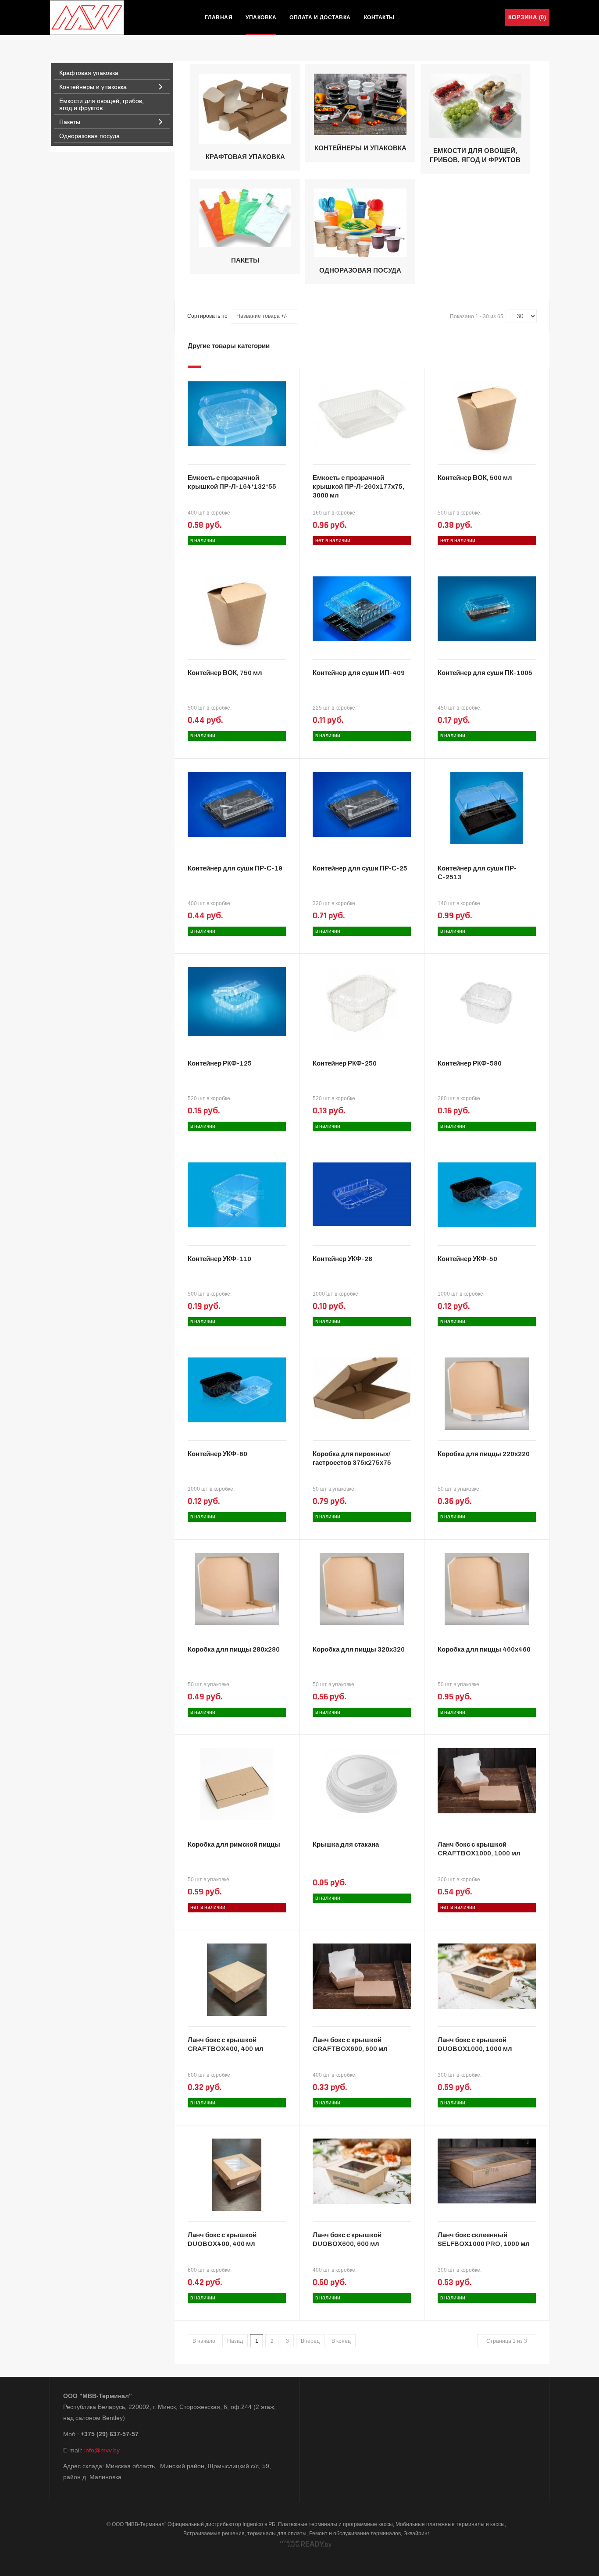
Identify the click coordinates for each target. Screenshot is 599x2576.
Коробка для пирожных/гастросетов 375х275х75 (352, 1458)
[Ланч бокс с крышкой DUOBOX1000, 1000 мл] (487, 1976)
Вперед (310, 2341)
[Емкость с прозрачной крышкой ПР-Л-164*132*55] (237, 413)
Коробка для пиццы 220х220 (484, 1454)
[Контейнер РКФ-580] (487, 1002)
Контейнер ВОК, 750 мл (225, 673)
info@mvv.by (102, 2450)
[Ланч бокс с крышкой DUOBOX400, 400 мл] (237, 2174)
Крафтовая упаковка (245, 157)
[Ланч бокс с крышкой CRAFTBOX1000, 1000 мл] (487, 1780)
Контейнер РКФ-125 (220, 1063)
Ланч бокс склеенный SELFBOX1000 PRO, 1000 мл (484, 2239)
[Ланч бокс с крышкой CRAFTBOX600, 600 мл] (362, 1976)
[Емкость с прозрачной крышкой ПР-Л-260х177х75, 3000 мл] (362, 413)
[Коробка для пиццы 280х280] (237, 1588)
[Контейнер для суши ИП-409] (362, 608)
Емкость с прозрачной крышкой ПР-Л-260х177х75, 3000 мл (358, 487)
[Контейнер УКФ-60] (237, 1389)
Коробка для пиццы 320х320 (359, 1649)
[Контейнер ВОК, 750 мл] (237, 612)
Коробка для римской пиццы (234, 1844)
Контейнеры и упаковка (360, 148)
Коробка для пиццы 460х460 (484, 1649)
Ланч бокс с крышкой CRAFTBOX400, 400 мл (226, 2044)
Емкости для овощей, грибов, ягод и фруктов (475, 155)
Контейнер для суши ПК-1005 (485, 673)
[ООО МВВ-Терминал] (87, 18)
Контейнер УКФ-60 (217, 1454)
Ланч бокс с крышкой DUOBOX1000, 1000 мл (475, 2044)
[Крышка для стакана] (362, 1784)
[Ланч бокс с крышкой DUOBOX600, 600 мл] (362, 2171)
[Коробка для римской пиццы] (237, 1784)
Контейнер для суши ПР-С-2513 (477, 873)
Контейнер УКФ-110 (219, 1259)
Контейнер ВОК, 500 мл (475, 478)
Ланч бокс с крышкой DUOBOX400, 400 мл (222, 2239)
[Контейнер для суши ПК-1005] (487, 608)
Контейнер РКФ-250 (345, 1063)
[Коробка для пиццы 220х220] (487, 1393)
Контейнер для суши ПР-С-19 (235, 868)
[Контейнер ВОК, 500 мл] (487, 417)
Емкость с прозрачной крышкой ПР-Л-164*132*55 (232, 482)
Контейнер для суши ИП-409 (359, 673)
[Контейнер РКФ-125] (237, 1001)
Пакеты (245, 260)
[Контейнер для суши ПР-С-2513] (487, 807)
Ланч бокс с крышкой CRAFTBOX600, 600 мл (350, 2044)
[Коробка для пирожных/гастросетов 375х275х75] (362, 1388)
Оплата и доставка (320, 18)
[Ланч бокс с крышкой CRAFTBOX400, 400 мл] (237, 1979)
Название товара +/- (262, 316)
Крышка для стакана (346, 1844)
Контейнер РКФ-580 (470, 1063)
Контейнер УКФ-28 (342, 1259)
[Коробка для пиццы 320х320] (362, 1588)
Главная (219, 18)
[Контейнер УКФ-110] (237, 1194)
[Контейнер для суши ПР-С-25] (362, 803)
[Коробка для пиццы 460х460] (487, 1588)
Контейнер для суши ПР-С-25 (360, 868)
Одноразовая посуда (360, 270)
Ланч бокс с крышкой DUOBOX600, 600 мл (347, 2239)
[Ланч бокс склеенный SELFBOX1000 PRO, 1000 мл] (487, 2171)
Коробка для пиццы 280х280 (234, 1649)
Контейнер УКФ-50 (467, 1259)
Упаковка (261, 18)
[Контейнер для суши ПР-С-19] (237, 803)
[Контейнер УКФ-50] (487, 1194)
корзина (527, 17)
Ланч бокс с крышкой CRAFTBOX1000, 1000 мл (479, 1849)
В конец (341, 2341)
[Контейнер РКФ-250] (362, 1002)
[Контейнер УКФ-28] (362, 1194)
